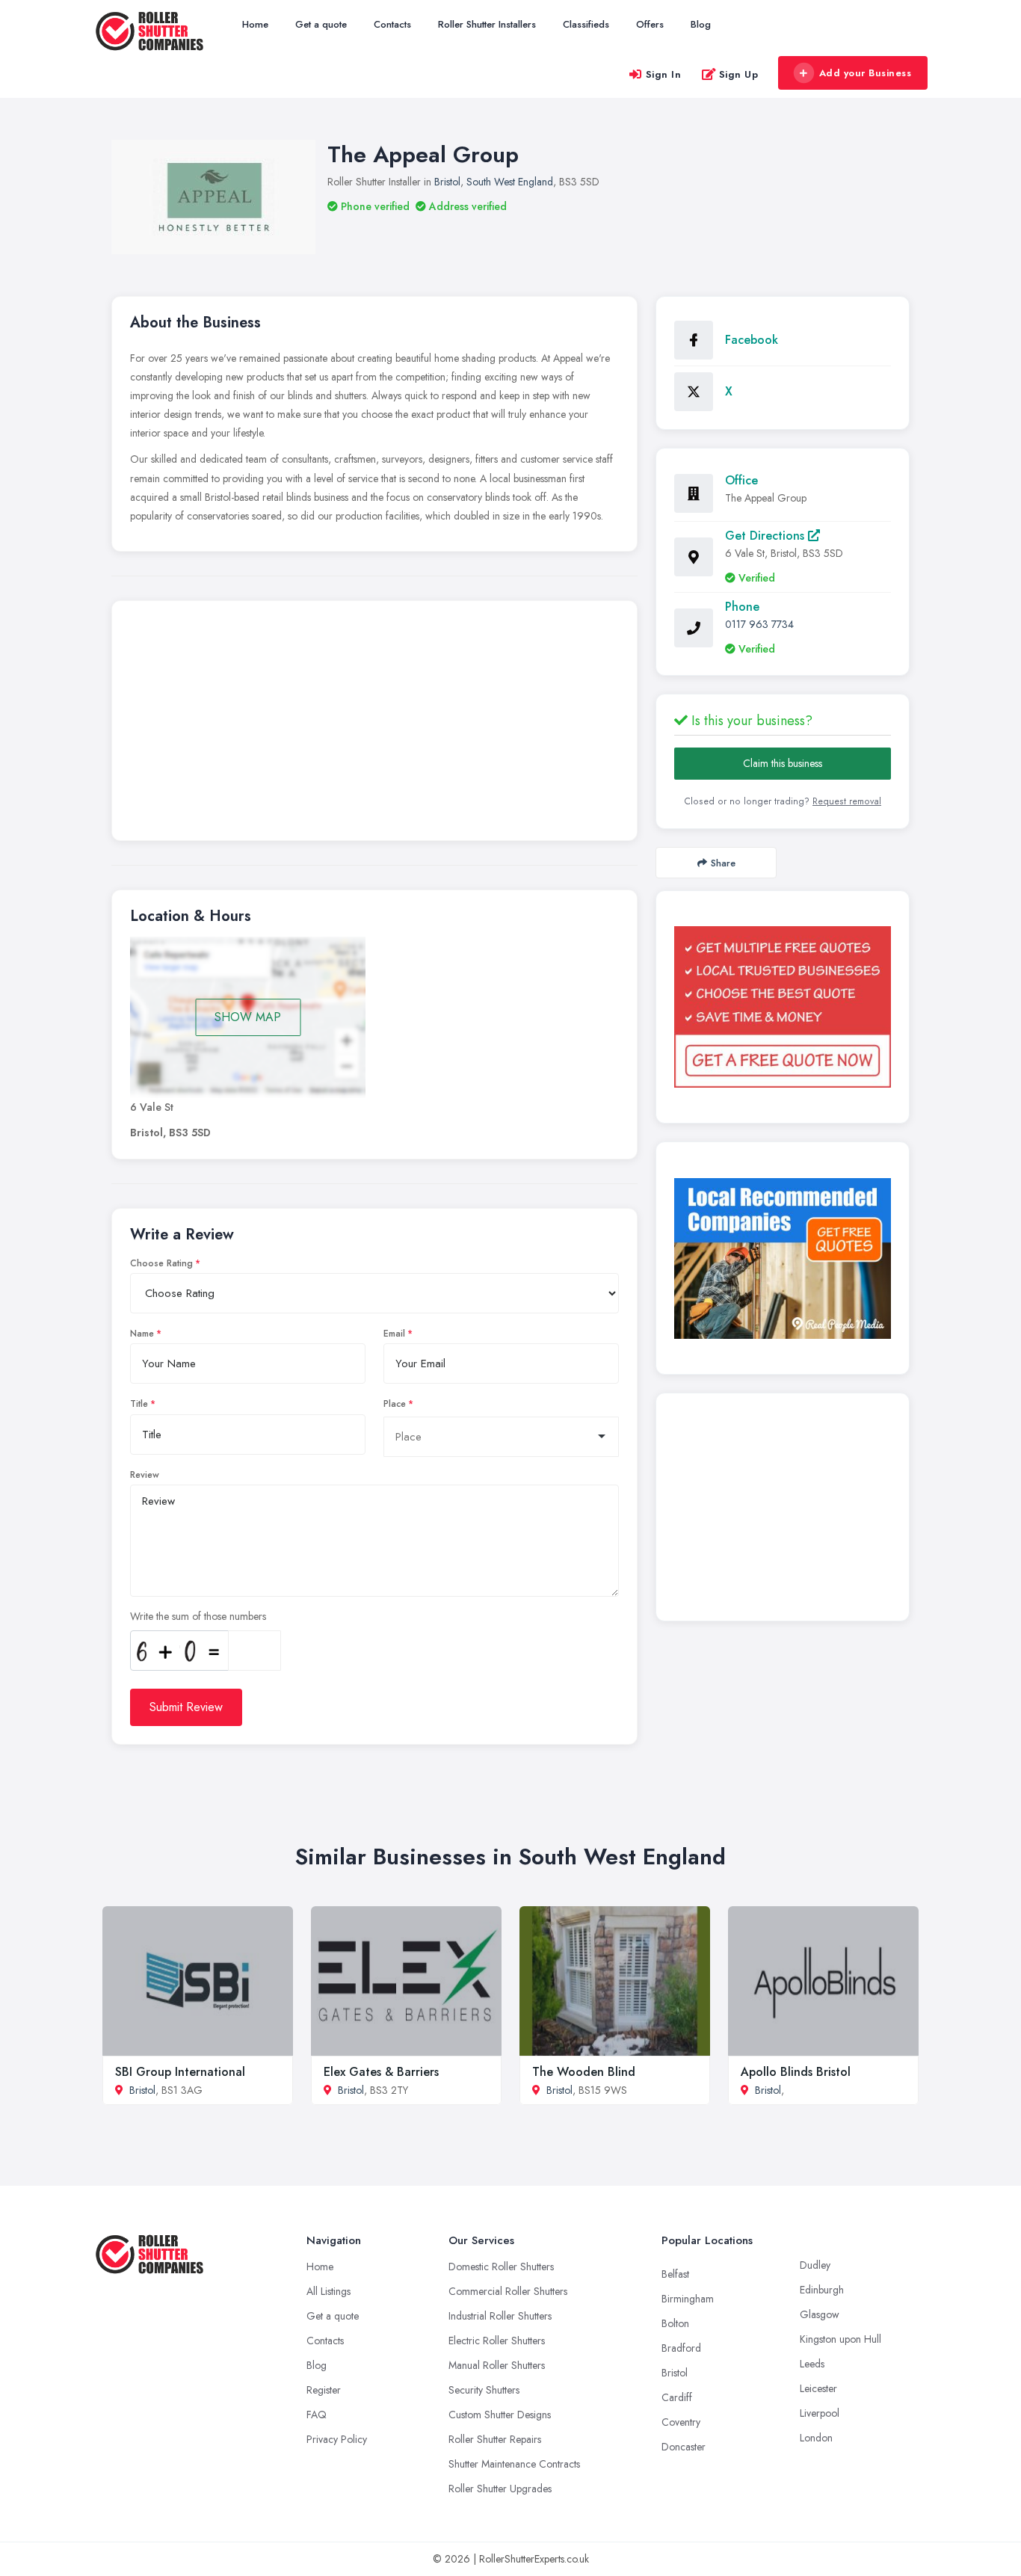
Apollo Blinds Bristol (796, 2072)
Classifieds (586, 24)
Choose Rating (161, 1263)
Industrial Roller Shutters (500, 2316)
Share (723, 863)
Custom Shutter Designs (500, 2415)
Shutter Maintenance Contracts (514, 2464)
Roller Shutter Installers (487, 24)
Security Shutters (484, 2390)
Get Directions (766, 536)
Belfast (675, 2274)
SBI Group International (180, 2072)
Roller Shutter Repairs (495, 2439)
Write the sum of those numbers (198, 1616)
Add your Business (866, 73)
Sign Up (739, 74)
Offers (650, 24)
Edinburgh (822, 2290)
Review (145, 1475)
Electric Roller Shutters (497, 2341)
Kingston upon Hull (840, 2339)
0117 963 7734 (759, 624)
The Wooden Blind (584, 2072)
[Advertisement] (374, 724)
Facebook (752, 340)
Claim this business (783, 763)
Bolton (675, 2323)
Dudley (815, 2265)
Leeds (812, 2364)
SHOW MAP (248, 1017)
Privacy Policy (337, 2439)
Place (395, 1404)
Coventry (681, 2422)
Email (394, 1334)
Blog (701, 24)
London (816, 2438)
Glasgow (820, 2314)
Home (255, 24)
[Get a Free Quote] (783, 1007)
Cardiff (677, 2397)
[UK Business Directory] (783, 1258)
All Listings (328, 2291)
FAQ (317, 2415)
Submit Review (186, 1707)
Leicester (818, 2388)
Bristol (447, 182)
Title (139, 1404)
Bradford (681, 2348)
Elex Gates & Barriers (381, 2072)
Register (324, 2390)
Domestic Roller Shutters (501, 2267)
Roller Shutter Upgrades (500, 2489)
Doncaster (684, 2447)
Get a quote (321, 24)
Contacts (392, 24)
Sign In (664, 74)
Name (142, 1334)
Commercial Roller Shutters (508, 2291)
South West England (510, 182)
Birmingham (688, 2299)
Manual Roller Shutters (497, 2365)
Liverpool (820, 2413)
